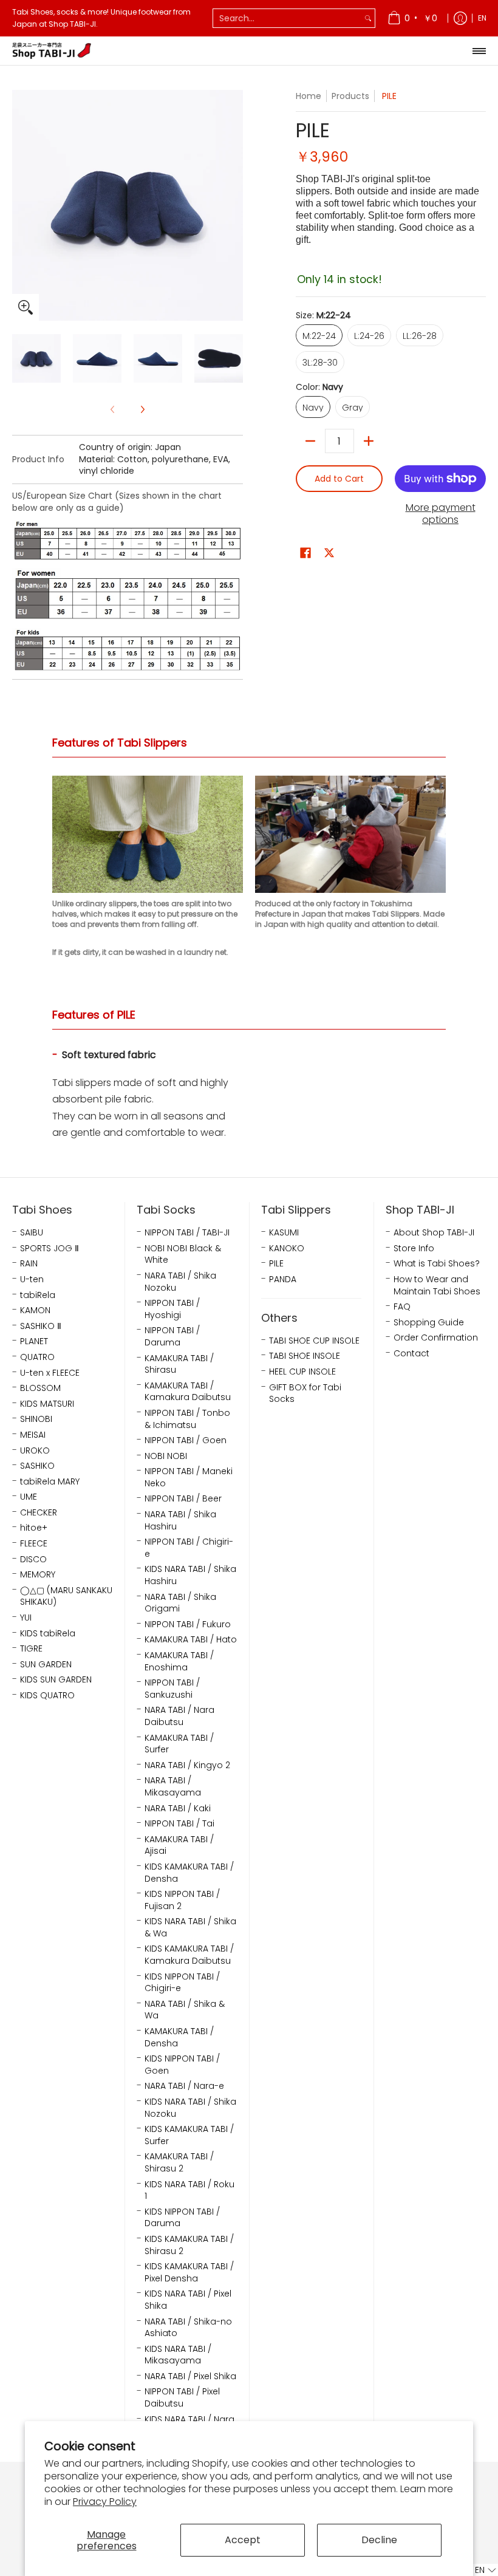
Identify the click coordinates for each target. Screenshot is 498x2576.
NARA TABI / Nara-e (184, 2086)
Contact (411, 1354)
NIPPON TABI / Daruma (172, 1337)
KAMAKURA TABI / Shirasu (179, 1365)
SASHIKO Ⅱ (41, 1326)
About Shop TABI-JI (434, 1233)
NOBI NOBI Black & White (183, 1255)
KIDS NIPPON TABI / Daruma (182, 2218)
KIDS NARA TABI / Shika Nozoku (190, 2108)
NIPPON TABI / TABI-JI (187, 1233)
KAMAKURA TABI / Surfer (179, 1744)
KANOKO (287, 1249)
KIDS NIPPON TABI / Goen (182, 2065)
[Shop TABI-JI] (52, 51)
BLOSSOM (40, 1388)
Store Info (414, 1249)
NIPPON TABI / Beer (183, 1499)
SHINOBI (36, 1419)
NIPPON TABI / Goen (186, 1440)
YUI (26, 1618)
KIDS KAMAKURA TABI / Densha (189, 1873)
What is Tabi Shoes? (437, 1264)
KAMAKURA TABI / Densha (179, 2038)
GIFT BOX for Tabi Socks (305, 1394)
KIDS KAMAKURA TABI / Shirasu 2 (189, 2245)
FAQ (402, 1307)
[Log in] (460, 18)
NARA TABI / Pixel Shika (190, 2376)
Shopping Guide (429, 1323)
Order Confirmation (436, 1338)
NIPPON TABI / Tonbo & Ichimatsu (187, 1419)
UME (29, 1497)
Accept (243, 2540)
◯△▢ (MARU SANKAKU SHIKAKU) (66, 1597)
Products (350, 96)
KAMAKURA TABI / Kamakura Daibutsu (188, 1392)
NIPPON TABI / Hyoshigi (172, 1309)
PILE (276, 1264)
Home (309, 96)
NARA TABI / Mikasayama (173, 1787)
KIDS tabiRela (48, 1634)
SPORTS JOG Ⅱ (49, 1249)
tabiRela (38, 1295)
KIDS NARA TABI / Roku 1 (189, 2191)
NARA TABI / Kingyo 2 (187, 1765)
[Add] (369, 441)
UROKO (35, 1451)
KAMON (35, 1310)
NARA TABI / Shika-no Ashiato (188, 2328)
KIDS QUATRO (47, 1696)
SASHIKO (37, 1466)
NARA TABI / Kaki (178, 1809)
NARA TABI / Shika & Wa (185, 2010)
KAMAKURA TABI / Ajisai (179, 1846)
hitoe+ (34, 1528)
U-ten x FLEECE (50, 1373)
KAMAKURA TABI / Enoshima (179, 1662)
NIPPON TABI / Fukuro (188, 1625)
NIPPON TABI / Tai (179, 1824)
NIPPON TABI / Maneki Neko (189, 1478)
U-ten (32, 1279)
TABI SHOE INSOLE (305, 1356)
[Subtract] (310, 441)
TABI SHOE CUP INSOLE (314, 1341)
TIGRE (31, 1649)
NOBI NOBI (166, 1456)
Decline (379, 2540)
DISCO (33, 1560)
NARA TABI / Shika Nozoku (180, 1282)
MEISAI (33, 1435)
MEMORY (38, 1575)
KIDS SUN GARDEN (56, 1680)
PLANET (34, 1341)
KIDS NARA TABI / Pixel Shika (188, 2300)
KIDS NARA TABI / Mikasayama (178, 2355)
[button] (305, 553)
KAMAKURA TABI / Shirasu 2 (179, 2163)
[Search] (368, 18)
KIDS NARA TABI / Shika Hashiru (190, 1575)
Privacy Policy (105, 2502)
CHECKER (39, 1513)
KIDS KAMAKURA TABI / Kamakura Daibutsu (189, 1955)
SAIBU (32, 1233)
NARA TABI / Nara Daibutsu (179, 1716)
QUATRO (37, 1357)
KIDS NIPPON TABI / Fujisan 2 (182, 1900)
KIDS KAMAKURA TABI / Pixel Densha (189, 2273)
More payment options (441, 514)
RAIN (29, 1264)
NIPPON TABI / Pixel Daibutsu (182, 2398)
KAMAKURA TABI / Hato (191, 1640)
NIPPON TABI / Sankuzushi (172, 1689)
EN (482, 18)
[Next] (234, 205)
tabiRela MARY (50, 1482)
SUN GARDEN (46, 1665)
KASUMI (284, 1233)
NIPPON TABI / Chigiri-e (189, 1548)
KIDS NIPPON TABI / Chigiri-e (182, 1983)
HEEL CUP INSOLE (302, 1372)
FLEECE (34, 1544)
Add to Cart (339, 479)
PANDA (283, 1279)
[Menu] (479, 51)
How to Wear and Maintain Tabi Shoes (437, 1286)
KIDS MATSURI (47, 1404)
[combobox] (287, 18)
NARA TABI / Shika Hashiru (180, 1521)
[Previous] (21, 205)
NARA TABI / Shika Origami (180, 1603)
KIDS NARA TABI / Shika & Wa (190, 1928)
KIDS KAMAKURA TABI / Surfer (189, 2135)
